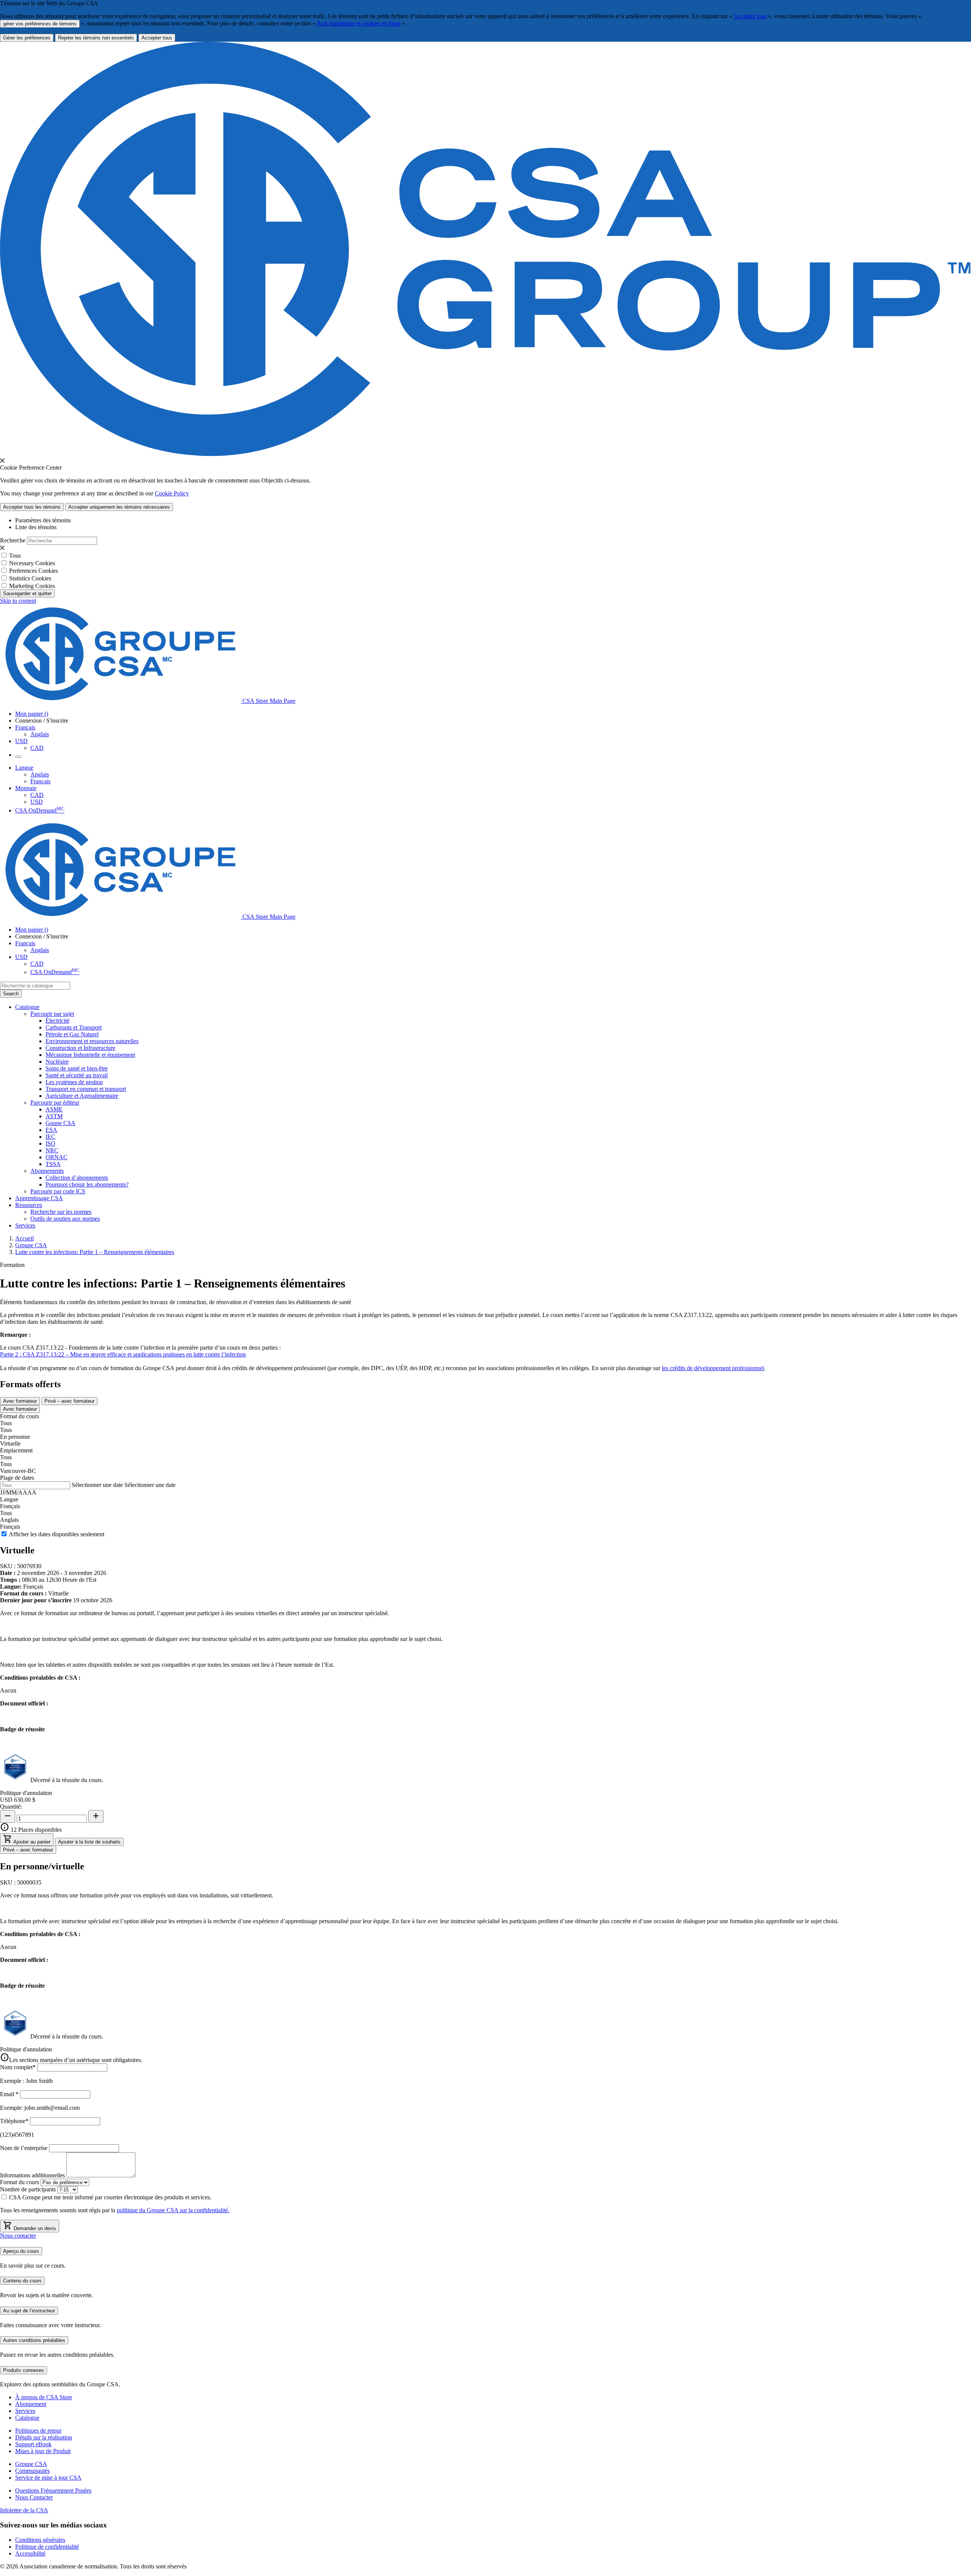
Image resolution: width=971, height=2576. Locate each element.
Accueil (24, 1238)
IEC (50, 1137)
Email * (9, 2094)
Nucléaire (57, 1062)
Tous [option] (6, 1430)
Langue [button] (24, 768)
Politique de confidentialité (47, 2547)
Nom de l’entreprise (24, 2148)
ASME (54, 1109)
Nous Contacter (34, 2497)
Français (40, 781)
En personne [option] (15, 1437)
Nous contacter (18, 2236)
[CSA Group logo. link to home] (485, 454)
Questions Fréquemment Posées (53, 2490)
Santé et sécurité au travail (77, 1075)
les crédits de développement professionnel (713, 1368)
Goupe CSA (60, 1123)
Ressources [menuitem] (29, 1205)
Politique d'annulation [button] (26, 1793)
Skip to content (18, 601)
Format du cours (20, 2182)
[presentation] (2, 461)
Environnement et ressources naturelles (92, 1041)
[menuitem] (508, 1021)
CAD (37, 748)
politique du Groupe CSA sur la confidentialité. (173, 2210)
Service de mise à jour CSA (48, 2478)
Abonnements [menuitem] (47, 1171)
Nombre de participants (28, 2189)
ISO (50, 1143)
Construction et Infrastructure (80, 1048)
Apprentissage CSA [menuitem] (39, 1198)
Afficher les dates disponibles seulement (57, 1534)
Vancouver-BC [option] (18, 1471)
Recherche (13, 540)
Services (25, 2411)
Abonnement (31, 2404)
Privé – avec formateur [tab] (69, 1401)
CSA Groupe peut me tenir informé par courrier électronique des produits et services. (113, 2197)
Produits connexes (24, 2370)
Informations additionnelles (32, 2175)
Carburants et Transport (74, 1027)
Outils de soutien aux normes (65, 1219)
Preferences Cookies (34, 571)
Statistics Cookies (30, 578)
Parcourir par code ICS (58, 1191)
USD (21, 741)
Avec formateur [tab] (20, 1401)
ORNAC (57, 1157)
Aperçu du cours (21, 2251)
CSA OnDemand (40, 810)
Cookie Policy (172, 493)
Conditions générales (40, 2540)
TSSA (53, 1164)
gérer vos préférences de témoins (40, 24)
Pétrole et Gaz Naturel (72, 1034)
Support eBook (33, 2444)
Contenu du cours (22, 2281)
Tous (15, 556)
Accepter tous (750, 16)
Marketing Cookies (32, 586)
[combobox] (35, 986)
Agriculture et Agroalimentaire (82, 1096)
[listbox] (485, 1437)
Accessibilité (30, 2553)
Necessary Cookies (32, 563)
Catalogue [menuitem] (27, 1007)
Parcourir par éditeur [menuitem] (55, 1103)
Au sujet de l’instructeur (29, 2311)
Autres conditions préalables (34, 2340)
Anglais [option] (9, 1520)
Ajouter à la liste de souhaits (89, 1842)
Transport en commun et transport (86, 1089)
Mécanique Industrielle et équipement (90, 1055)
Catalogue (27, 2418)
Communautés (32, 2471)
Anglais (40, 734)
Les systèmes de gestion (74, 1082)
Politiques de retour (38, 2431)
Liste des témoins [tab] (36, 527)
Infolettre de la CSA (24, 2510)
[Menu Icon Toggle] (18, 757)
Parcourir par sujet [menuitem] (52, 1014)
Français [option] (10, 1527)
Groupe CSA (31, 1245)
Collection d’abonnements (77, 1178)
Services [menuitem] (25, 1225)
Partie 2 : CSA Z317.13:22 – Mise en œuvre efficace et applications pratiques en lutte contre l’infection (123, 1354)
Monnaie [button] (26, 788)
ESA (51, 1130)
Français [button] (25, 727)
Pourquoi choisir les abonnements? (87, 1184)
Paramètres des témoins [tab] (43, 520)
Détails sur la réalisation (44, 2437)
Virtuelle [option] (10, 1444)
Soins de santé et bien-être (77, 1068)
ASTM (54, 1116)
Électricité (57, 1021)
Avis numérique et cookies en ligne (359, 23)
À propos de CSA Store (44, 2397)
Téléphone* (14, 2121)
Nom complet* (18, 2067)
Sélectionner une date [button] (97, 1485)
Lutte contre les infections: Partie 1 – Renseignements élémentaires (95, 1252)
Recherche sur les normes (61, 1212)
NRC (52, 1150)
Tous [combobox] (6, 1423)
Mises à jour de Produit (43, 2451)
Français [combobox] (10, 1506)
